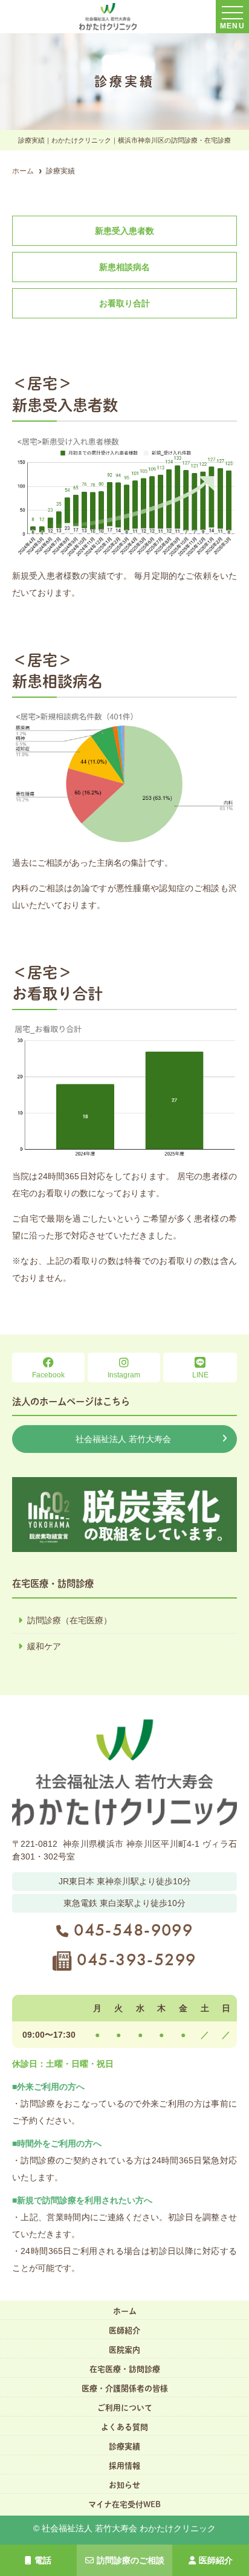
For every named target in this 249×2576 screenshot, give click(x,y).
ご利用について (125, 2408)
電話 (43, 2560)
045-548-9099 (133, 1930)
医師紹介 (216, 2560)
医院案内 (124, 2350)
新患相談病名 (124, 267)
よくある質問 (124, 2427)
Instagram (124, 1375)
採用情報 (124, 2466)
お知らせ (124, 2485)
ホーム (125, 2311)
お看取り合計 (124, 303)
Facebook (48, 1375)
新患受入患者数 (124, 231)
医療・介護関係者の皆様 (125, 2388)
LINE (200, 1375)
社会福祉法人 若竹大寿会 (123, 1439)
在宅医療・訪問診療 (125, 2369)
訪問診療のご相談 (131, 2560)
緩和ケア (44, 1646)
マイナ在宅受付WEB (124, 2504)
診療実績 (124, 2446)
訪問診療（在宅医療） (70, 1620)
